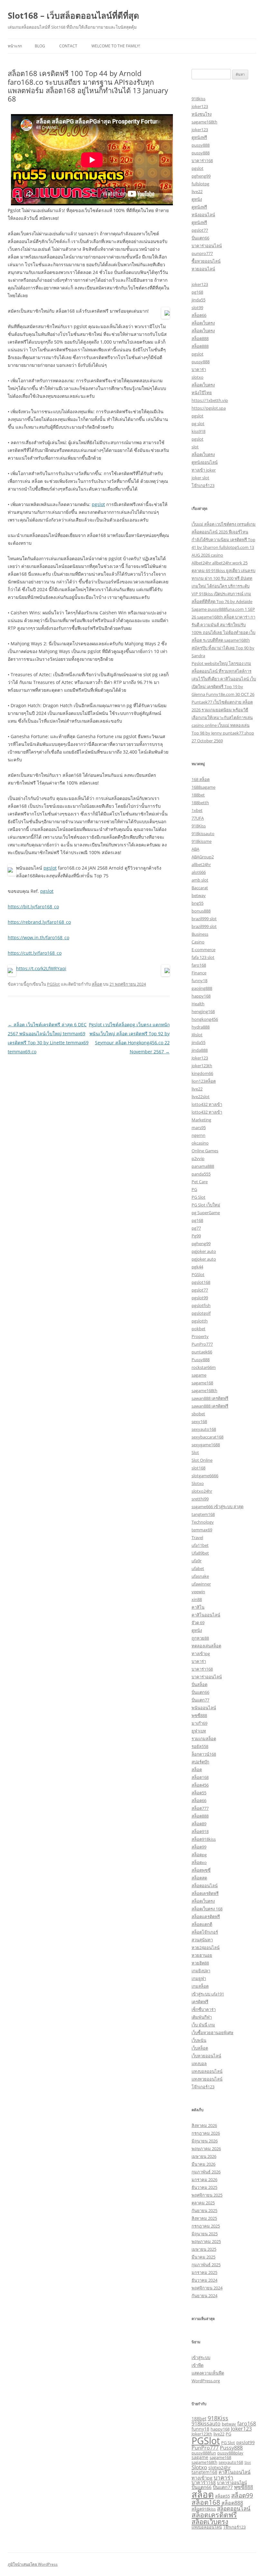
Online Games (205, 1151)
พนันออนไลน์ (204, 1708)
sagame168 (202, 1383)
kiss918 (198, 431)
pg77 (196, 1228)
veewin (198, 1592)
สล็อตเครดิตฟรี (205, 1893)
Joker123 (200, 1058)
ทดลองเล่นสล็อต (206, 1646)
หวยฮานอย (202, 1955)
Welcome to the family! (116, 46)
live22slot (201, 1097)
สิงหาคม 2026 (204, 2125)
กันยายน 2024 (204, 2296)
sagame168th (204, 122)
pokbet (198, 1329)
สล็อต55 (199, 1793)
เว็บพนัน (199, 2040)
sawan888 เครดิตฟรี (210, 1398)
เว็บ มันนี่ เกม (203, 2025)
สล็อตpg (199, 1855)
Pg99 (196, 1236)
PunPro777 (202, 1344)
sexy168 (199, 1421)
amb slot (200, 880)
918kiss (198, 99)
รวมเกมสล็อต (204, 1739)
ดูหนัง (197, 199)
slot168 (198, 1468)
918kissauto (203, 834)
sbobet (198, 1414)
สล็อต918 (200, 1831)
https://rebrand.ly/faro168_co (39, 922)
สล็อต (97, 984)
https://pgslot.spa (209, 408)
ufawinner (201, 1584)
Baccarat (200, 888)
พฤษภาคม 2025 (206, 2241)
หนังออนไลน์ (203, 215)
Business (200, 934)
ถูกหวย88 (200, 1638)
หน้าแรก (15, 46)
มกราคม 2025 (204, 2272)
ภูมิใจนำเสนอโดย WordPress (33, 2564)
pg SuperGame (206, 1213)
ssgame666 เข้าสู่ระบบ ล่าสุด (217, 1507)
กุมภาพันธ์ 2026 (206, 2172)
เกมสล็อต (200, 1986)
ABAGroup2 (203, 857)
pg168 (197, 292)
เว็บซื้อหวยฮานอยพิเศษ (212, 2033)
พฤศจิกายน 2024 (207, 2288)
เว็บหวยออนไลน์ (206, 2056)
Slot (195, 1452)
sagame (199, 1375)
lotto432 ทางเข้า (207, 1104)
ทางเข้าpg (201, 1654)
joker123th (202, 1066)
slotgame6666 (205, 1476)
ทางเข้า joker (204, 470)
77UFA (198, 818)
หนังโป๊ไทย (202, 393)
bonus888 (201, 911)
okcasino (200, 1143)
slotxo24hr (202, 1491)
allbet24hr (201, 864)
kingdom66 (202, 1073)
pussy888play (230, 2453)
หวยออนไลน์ (203, 269)
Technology (203, 1522)
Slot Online (202, 1460)
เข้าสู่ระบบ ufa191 (208, 1994)
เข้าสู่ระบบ (201, 2357)
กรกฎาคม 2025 (206, 2226)
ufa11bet (200, 1545)
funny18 (199, 981)
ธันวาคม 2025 (204, 2187)
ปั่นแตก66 (200, 238)
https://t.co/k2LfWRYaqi (41, 968)
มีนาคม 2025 (203, 2257)
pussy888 (201, 145)
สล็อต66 (199, 315)
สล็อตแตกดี (202, 1924)
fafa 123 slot (203, 957)
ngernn (198, 1135)
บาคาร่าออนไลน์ (207, 246)
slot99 (197, 307)
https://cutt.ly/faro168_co (35, 953)
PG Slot (198, 1197)
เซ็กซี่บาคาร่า (204, 2009)
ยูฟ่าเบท (199, 1731)
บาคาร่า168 (202, 161)
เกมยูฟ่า (199, 1978)
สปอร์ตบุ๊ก (200, 1762)
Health (198, 1004)
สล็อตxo (199, 1862)
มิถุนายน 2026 (205, 2141)
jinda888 (200, 1050)
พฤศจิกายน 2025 (207, 2195)
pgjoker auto (204, 1251)
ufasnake (200, 1576)
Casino (198, 942)
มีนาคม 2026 (203, 2164)
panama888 (203, 1166)
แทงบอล (199, 2064)
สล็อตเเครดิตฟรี (206, 1917)
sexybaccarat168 (207, 1437)
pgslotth (200, 1321)
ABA (195, 849)
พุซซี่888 (199, 1715)
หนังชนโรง (202, 114)
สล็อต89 (199, 1824)
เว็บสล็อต (200, 2048)
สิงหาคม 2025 (204, 2218)
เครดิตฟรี (200, 2002)
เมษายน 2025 (204, 2249)
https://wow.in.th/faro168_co (38, 937)
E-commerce (203, 950)
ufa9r (197, 1561)
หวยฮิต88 (200, 1963)
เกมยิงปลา (201, 1971)
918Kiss (199, 826)
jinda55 (198, 300)
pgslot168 (201, 1282)
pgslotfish (201, 1305)
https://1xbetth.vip (210, 400)
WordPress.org (206, 2381)
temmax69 (202, 1530)
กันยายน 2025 (204, 2210)
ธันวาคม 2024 (204, 2280)
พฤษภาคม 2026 (206, 2149)
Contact (68, 46)
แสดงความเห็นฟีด (208, 2373)
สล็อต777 (200, 1808)
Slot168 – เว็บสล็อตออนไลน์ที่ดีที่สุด (73, 15)
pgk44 (197, 1267)
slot (195, 447)
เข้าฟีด (198, 2365)
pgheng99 (201, 176)
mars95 (199, 1127)
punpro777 (202, 253)
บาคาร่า (199, 369)
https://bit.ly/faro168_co (33, 907)
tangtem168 (203, 1514)
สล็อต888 (200, 338)
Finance (199, 973)
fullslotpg (200, 184)
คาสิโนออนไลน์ (206, 1615)
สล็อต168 (200, 1777)
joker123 (200, 106)
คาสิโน (198, 1607)
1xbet (197, 810)
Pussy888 (201, 1360)
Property (200, 1336)
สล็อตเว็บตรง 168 (207, 1909)
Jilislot (197, 1035)
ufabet (198, 1568)
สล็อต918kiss (204, 1839)
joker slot (200, 478)
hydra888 (201, 1027)
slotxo (198, 377)
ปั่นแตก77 (200, 1700)
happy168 (201, 996)
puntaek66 (202, 1352)
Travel (197, 1537)
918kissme (202, 841)
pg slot (198, 424)
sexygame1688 (206, 1445)
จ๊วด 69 (198, 1623)
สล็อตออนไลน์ (205, 1886)
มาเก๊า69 (199, 1723)
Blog (40, 46)
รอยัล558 (200, 1746)
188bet (198, 795)
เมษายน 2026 (204, 2156)
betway (199, 895)
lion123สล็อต (204, 1081)
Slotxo (198, 1483)
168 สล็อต (201, 779)
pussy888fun (204, 2453)
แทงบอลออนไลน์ (207, 2071)
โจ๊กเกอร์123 (203, 485)
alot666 (199, 872)
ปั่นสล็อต (199, 1684)
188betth (200, 803)
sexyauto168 (204, 1429)
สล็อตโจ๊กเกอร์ (205, 1932)
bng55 (198, 903)
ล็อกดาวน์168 (204, 1754)
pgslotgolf (201, 1313)
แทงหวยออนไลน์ (207, 2079)
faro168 (199, 965)
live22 (197, 191)
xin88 (197, 1599)
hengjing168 (203, 1011)
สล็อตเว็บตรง (203, 323)
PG (194, 1189)
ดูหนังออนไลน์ (205, 462)
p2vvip (198, 1158)
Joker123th (202, 2434)
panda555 (201, 1174)
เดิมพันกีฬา (202, 2017)
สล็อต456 (200, 1785)
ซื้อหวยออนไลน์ (206, 261)
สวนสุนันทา (202, 1940)
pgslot (98, 504)
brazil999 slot (204, 919)
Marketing (201, 1120)
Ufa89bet (200, 1553)
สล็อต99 (199, 1847)
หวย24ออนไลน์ (206, 1947)
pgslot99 (200, 1298)
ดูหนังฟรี (199, 137)
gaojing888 (202, 988)
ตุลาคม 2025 (203, 2203)
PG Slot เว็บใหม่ (206, 1205)
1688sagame (203, 787)
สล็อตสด (199, 1878)
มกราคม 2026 (204, 2180)
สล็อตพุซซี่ (201, 1870)
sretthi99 (200, 1499)
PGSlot (53, 984)
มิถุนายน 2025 (205, 2234)
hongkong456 (205, 1019)
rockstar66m (204, 1367)
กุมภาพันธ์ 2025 (206, 2265)
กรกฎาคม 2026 (206, 2133)
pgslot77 (200, 230)
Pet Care (200, 1182)
